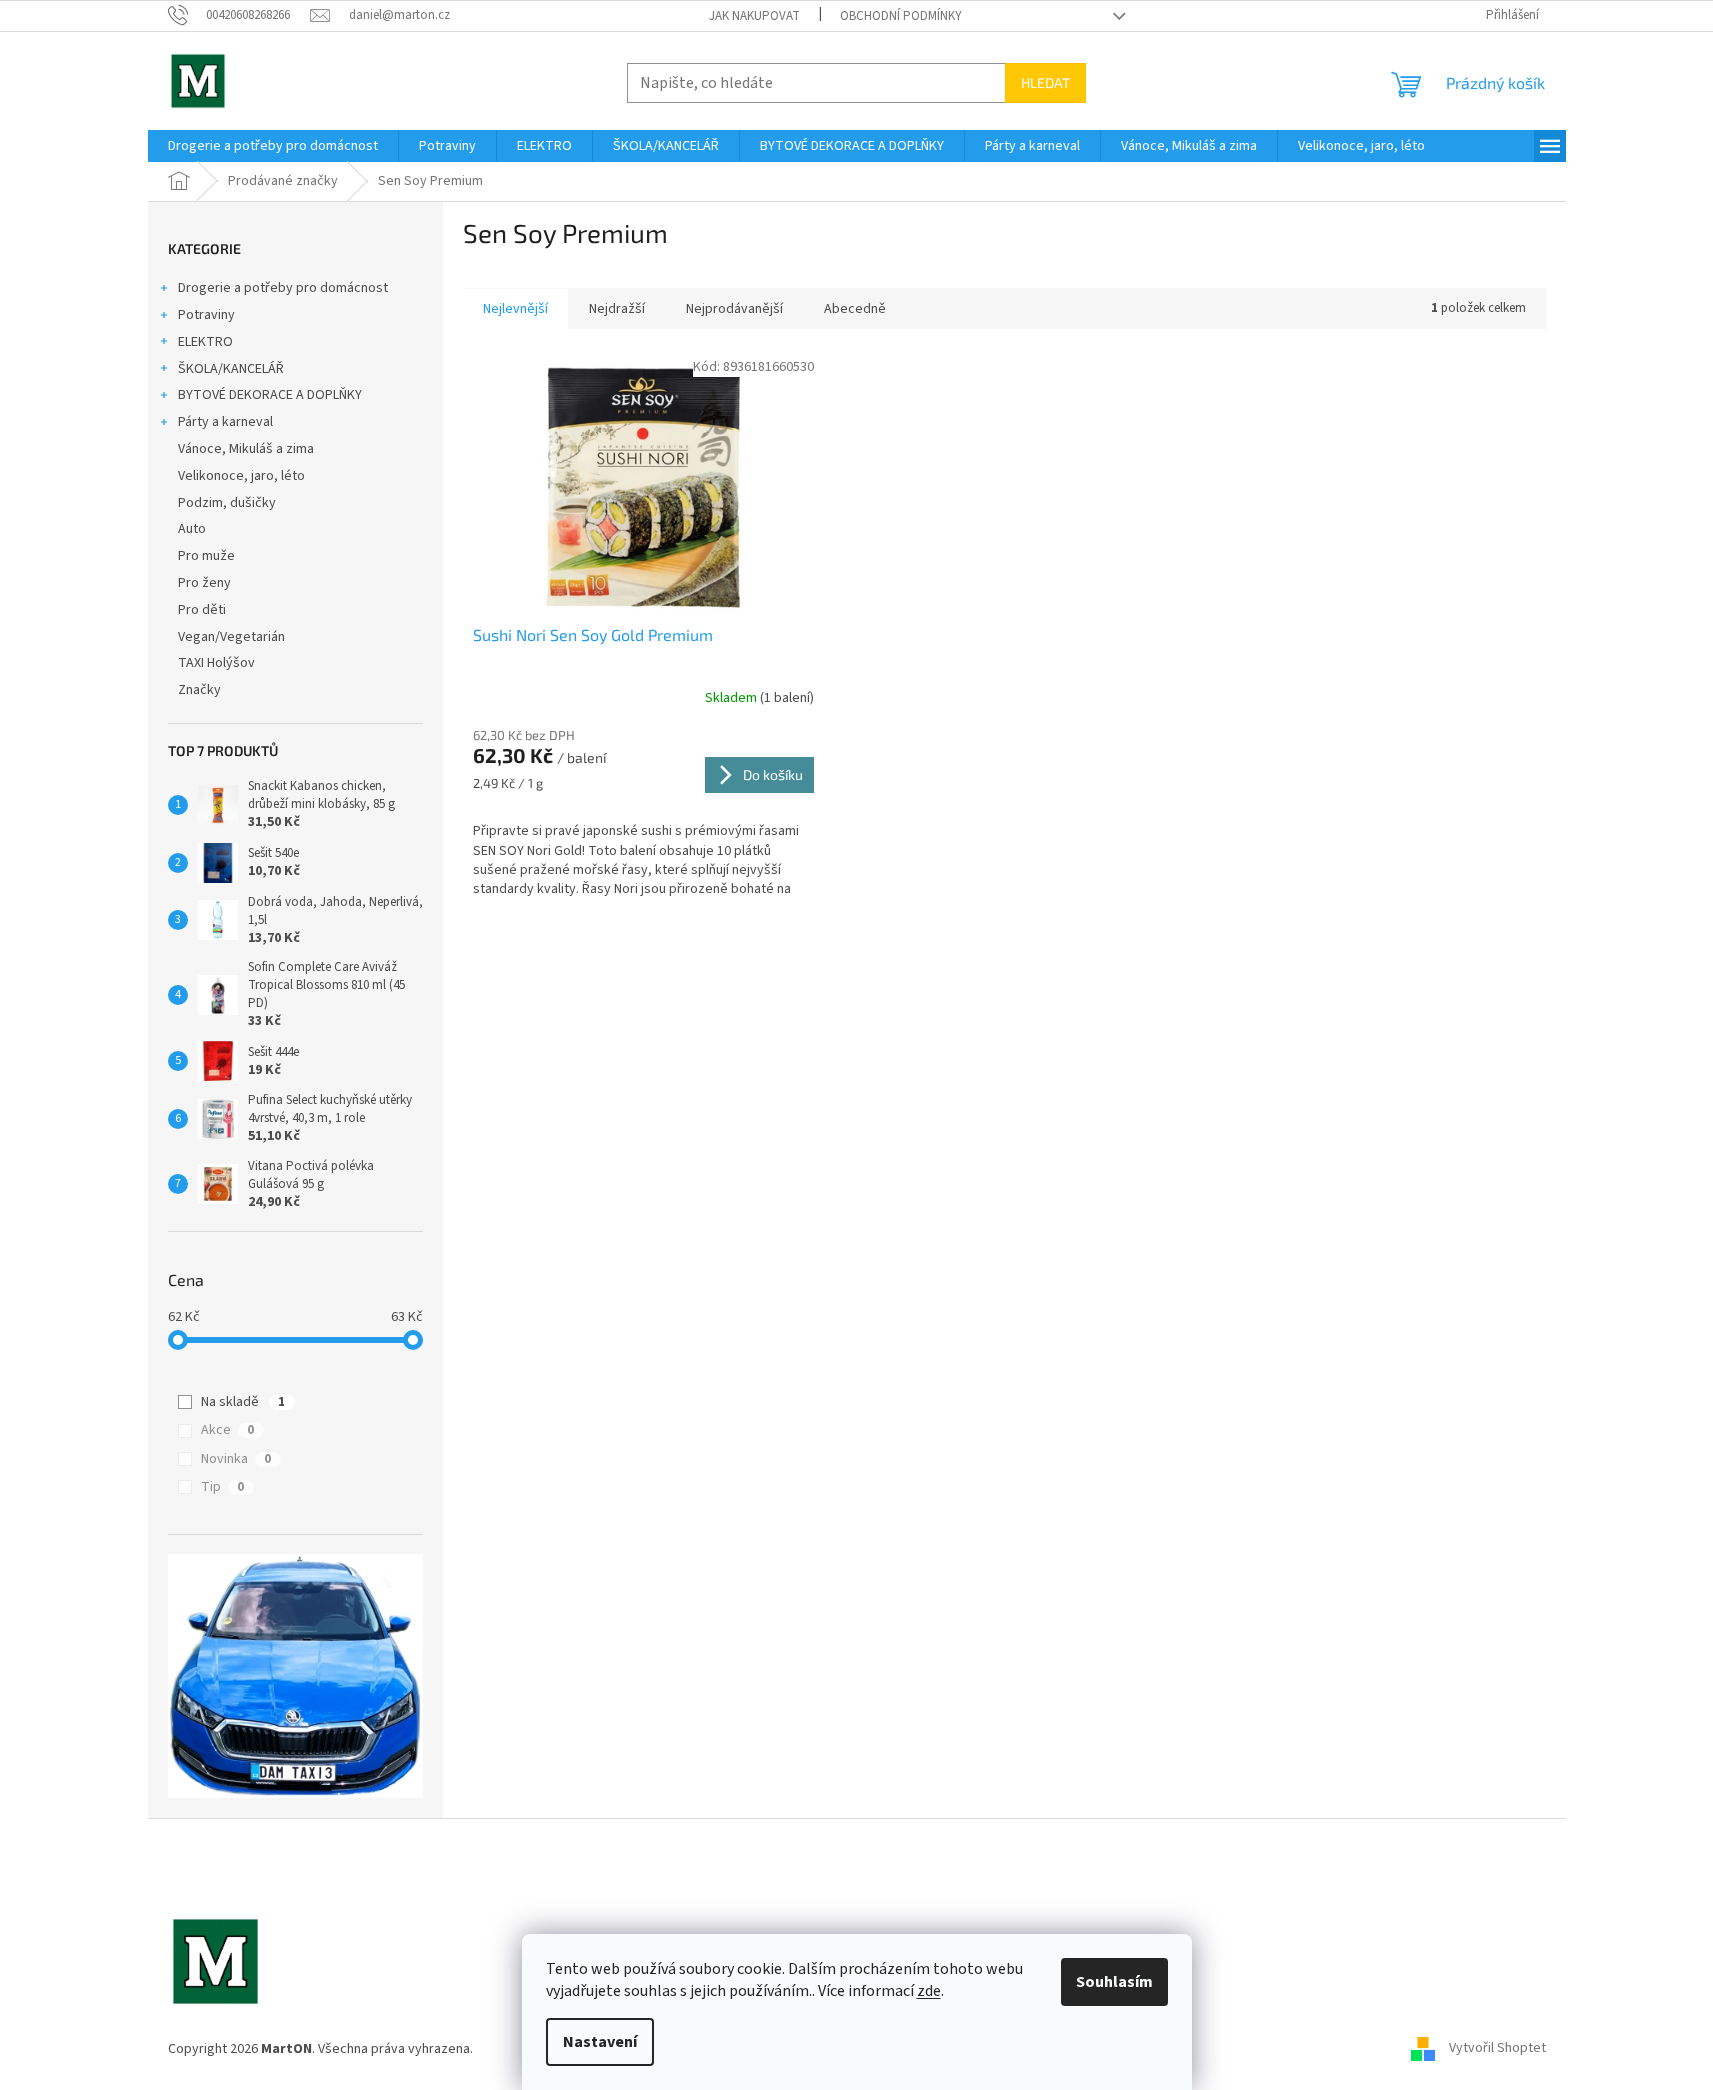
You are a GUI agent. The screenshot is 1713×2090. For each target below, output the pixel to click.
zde (929, 1991)
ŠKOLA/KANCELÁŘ (231, 369)
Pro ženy (204, 583)
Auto (192, 529)
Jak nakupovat (754, 16)
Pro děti (202, 610)
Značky (199, 690)
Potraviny (206, 315)
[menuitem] (273, 146)
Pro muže (206, 556)
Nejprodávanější (734, 309)
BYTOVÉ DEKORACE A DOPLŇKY (270, 395)
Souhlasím (1114, 1982)
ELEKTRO (205, 342)
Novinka (236, 1459)
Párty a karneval (225, 422)
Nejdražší (617, 309)
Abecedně (855, 309)
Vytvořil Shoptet (1497, 2049)
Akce (227, 1430)
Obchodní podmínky (901, 16)
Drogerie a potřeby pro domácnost (283, 288)
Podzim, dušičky (227, 503)
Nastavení (600, 2042)
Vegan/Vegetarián (231, 637)
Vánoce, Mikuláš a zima (246, 449)
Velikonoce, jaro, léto (241, 476)
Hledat (1045, 82)
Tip (222, 1487)
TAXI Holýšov (216, 663)
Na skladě (243, 1402)
